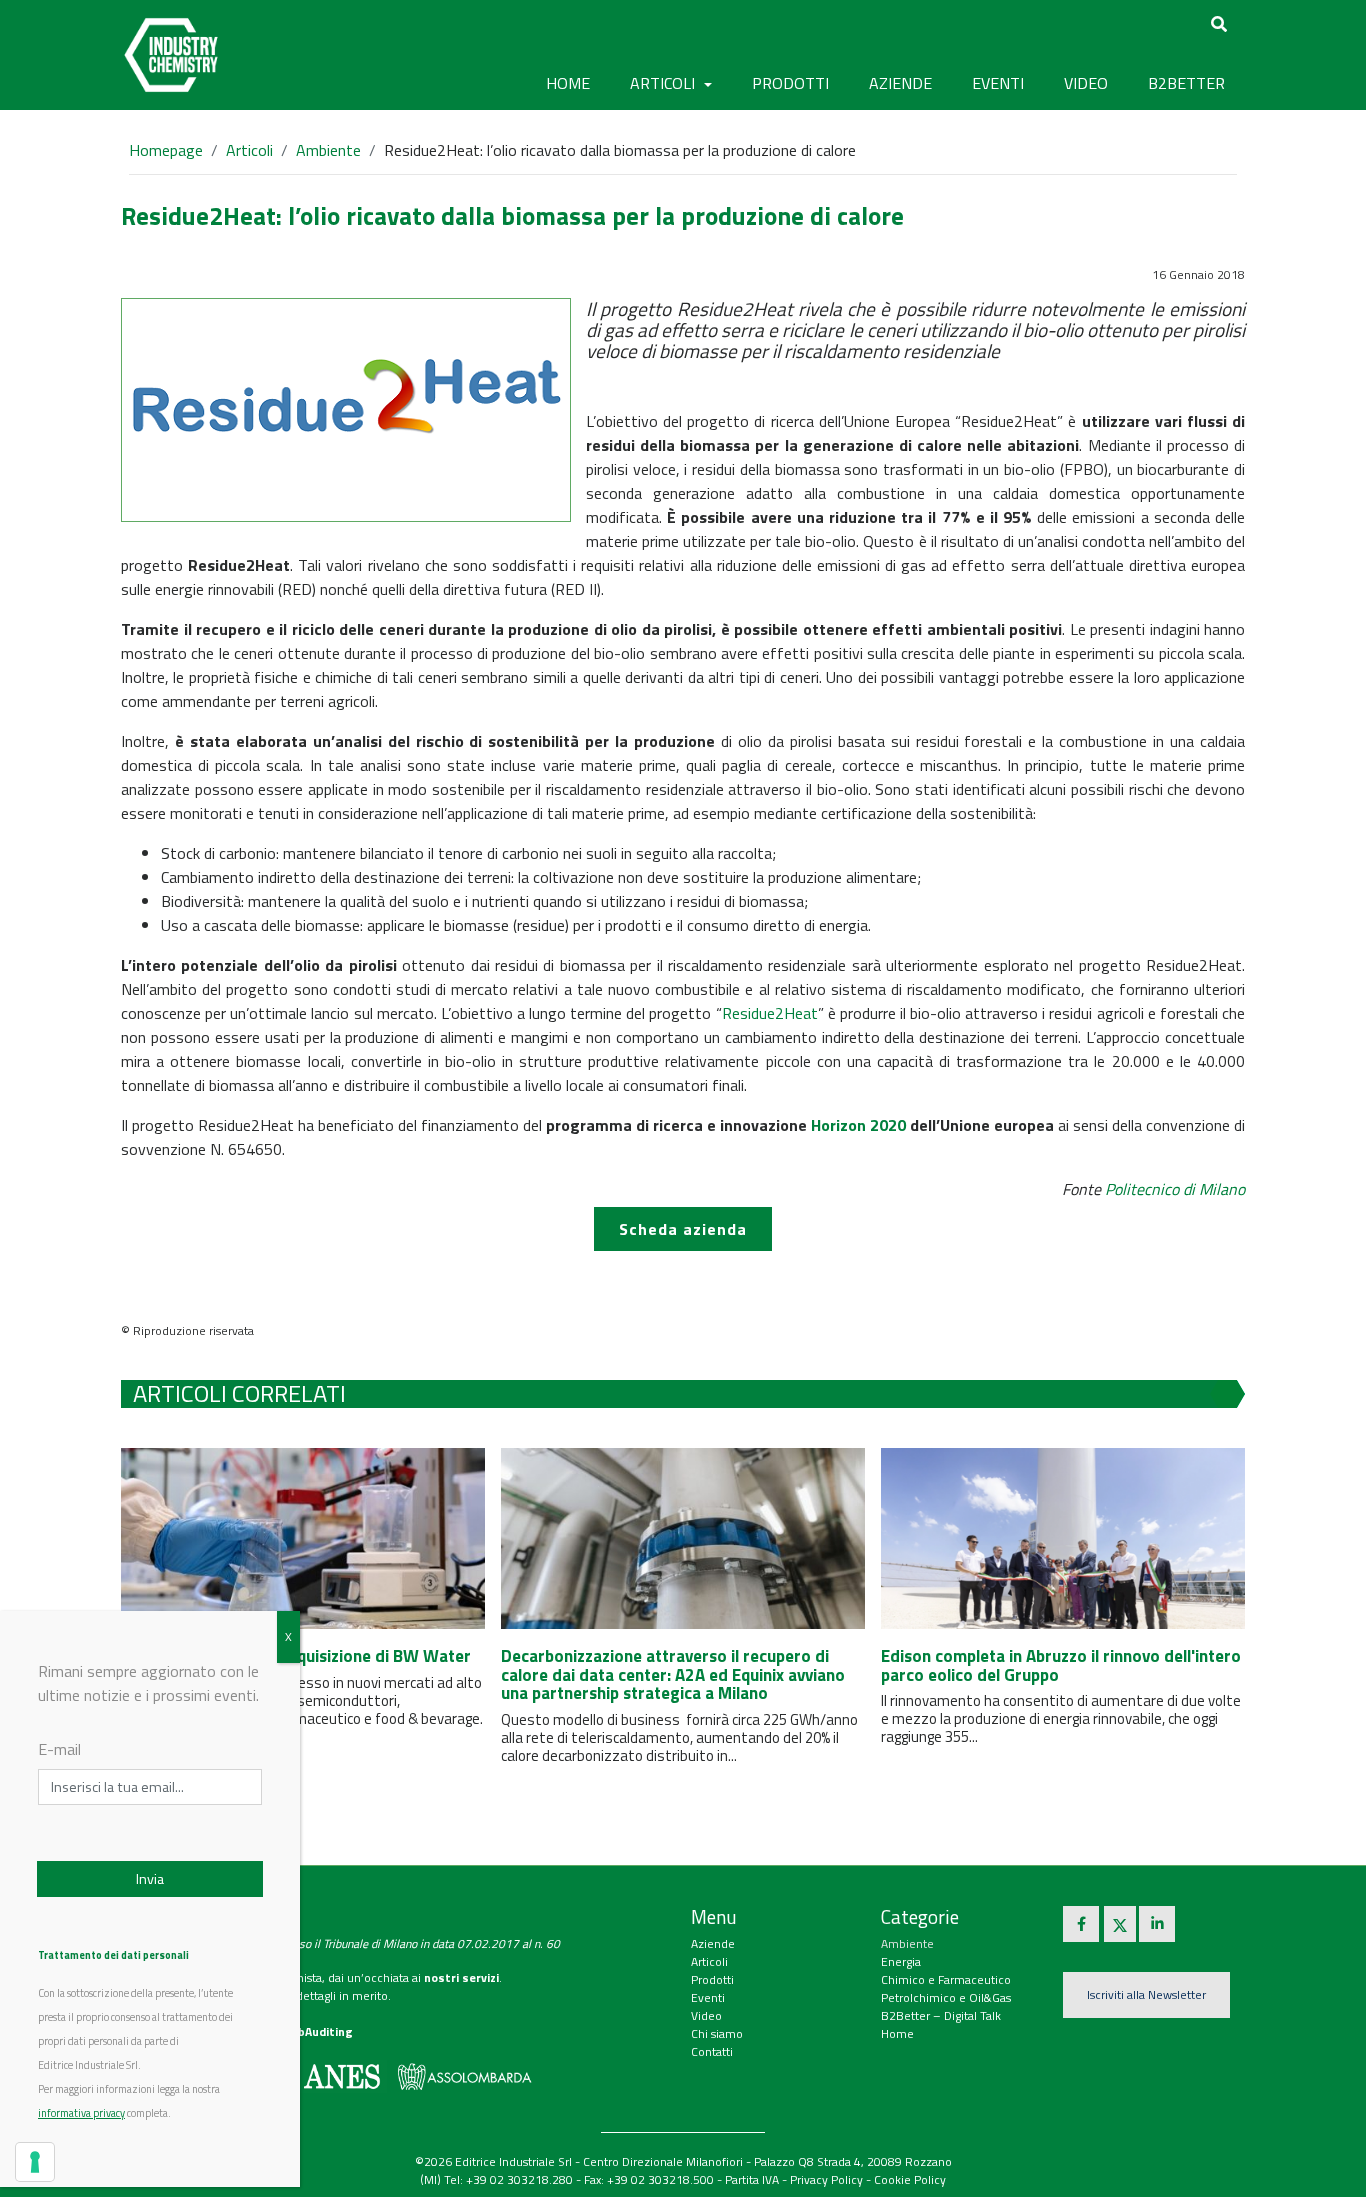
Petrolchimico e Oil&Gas (946, 1997)
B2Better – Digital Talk (941, 2015)
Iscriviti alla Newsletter (1146, 1994)
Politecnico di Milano (1175, 1189)
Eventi (708, 1997)
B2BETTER (1186, 83)
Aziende (713, 1943)
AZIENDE (900, 83)
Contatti (712, 2051)
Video (706, 2015)
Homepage (166, 150)
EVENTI (998, 83)
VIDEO (1086, 83)
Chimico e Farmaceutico (946, 1979)
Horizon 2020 (858, 1125)
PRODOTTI (790, 83)
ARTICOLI (664, 83)
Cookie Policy (910, 2179)
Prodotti (712, 1979)
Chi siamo (717, 2033)
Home (568, 83)
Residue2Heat (770, 1013)
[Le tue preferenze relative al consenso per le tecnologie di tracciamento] (35, 2162)
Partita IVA (752, 2179)
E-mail (59, 1749)
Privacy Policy (826, 2179)
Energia (901, 1961)
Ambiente (328, 150)
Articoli (249, 150)
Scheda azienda (683, 1229)
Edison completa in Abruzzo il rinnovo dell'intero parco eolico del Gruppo (1061, 1665)
